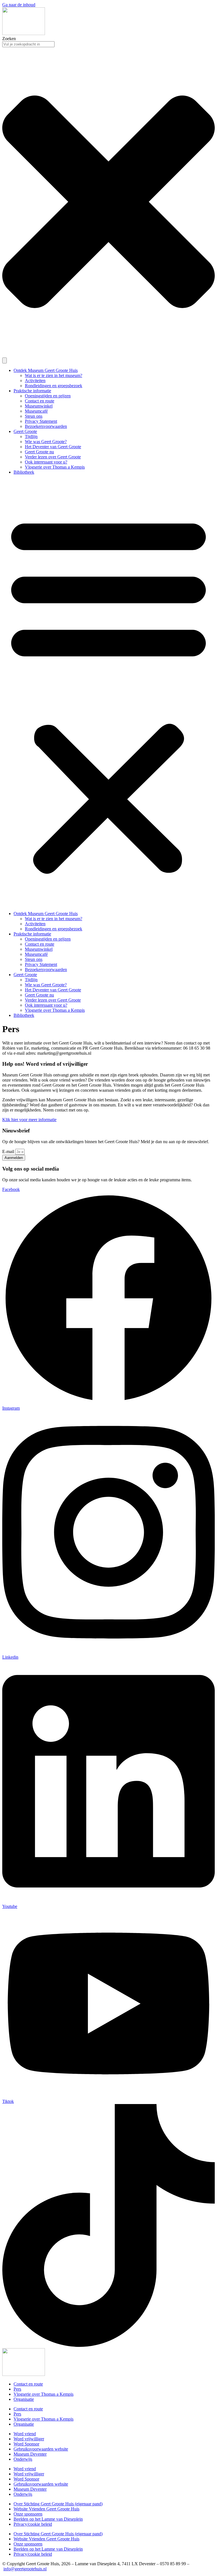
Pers (17, 2389)
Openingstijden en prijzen (48, 396)
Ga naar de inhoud (19, 5)
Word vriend (25, 2434)
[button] (108, 693)
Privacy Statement (41, 421)
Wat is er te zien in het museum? (54, 375)
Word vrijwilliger (29, 2439)
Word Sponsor (26, 2444)
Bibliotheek (24, 472)
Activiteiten (35, 381)
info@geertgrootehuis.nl (25, 2569)
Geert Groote (25, 431)
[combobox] (28, 44)
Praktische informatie (32, 391)
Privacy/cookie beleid (33, 2524)
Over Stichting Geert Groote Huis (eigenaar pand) (58, 2504)
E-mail (9, 1151)
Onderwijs (23, 2459)
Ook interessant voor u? (46, 462)
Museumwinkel (39, 406)
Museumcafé (36, 411)
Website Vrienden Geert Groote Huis (46, 2509)
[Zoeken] (5, 360)
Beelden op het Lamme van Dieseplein (48, 2519)
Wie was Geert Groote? (46, 442)
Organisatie (24, 2399)
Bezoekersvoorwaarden (46, 426)
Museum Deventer (30, 2454)
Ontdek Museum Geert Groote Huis (46, 370)
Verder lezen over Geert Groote (53, 457)
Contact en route (40, 401)
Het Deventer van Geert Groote (53, 447)
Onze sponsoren (28, 2514)
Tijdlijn (31, 436)
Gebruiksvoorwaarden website (41, 2449)
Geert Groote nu (39, 452)
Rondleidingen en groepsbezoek (54, 386)
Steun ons (34, 416)
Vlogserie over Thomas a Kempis (55, 467)
